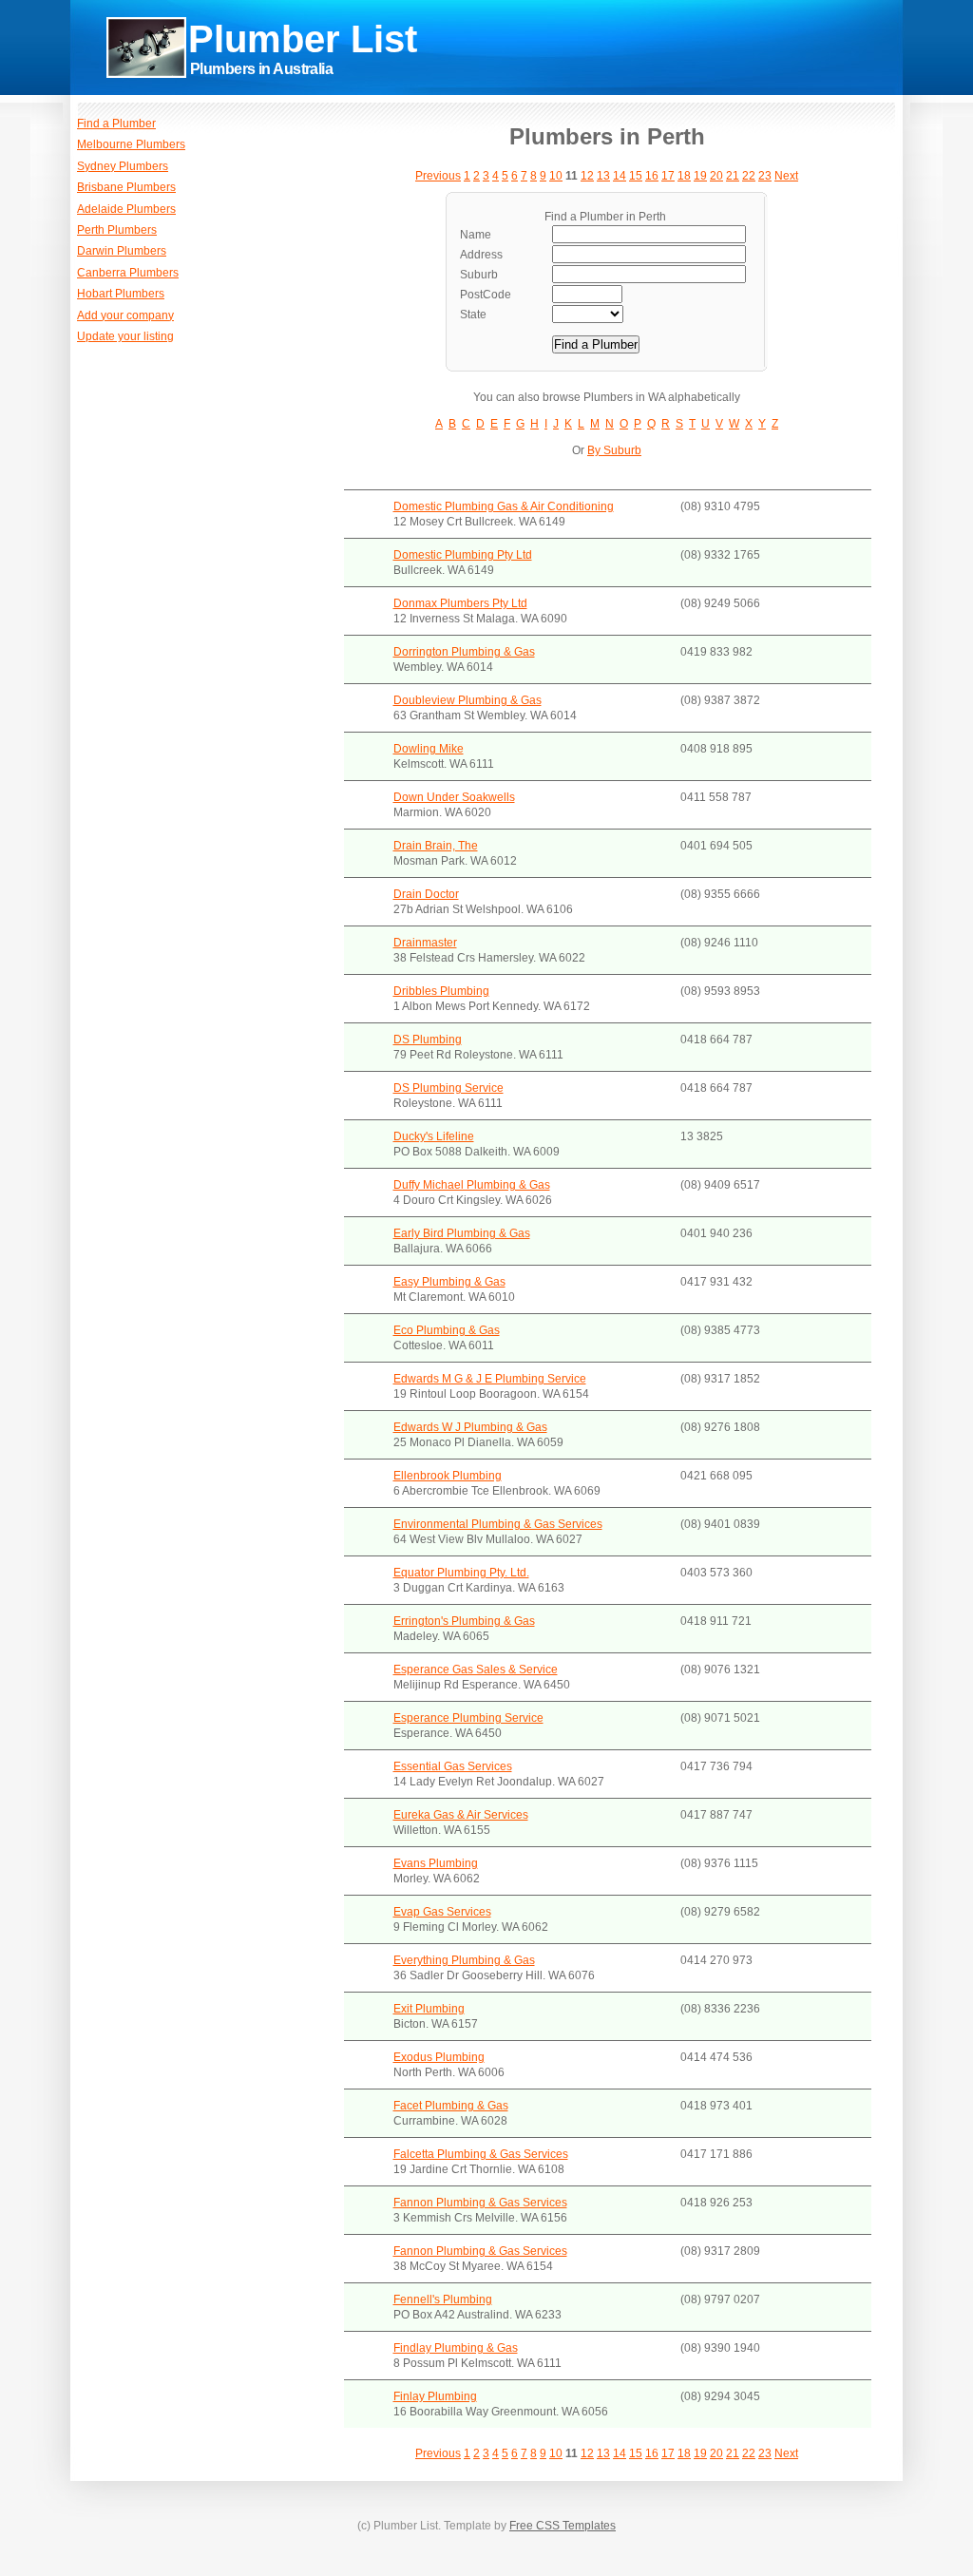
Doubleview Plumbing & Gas (467, 700)
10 (556, 176)
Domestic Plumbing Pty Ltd (463, 555)
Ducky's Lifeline (434, 1136)
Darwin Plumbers (122, 251)
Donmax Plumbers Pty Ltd (460, 603)
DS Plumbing (428, 1040)
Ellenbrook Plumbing (448, 1476)
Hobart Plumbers (121, 294)
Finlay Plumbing (435, 2396)
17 (668, 176)
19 (700, 176)
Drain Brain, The (436, 846)
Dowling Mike (429, 749)
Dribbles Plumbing (441, 991)
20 (716, 176)
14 (620, 176)
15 (636, 176)
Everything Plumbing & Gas (464, 1960)
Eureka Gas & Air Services (461, 1815)
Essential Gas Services (453, 1766)
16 (652, 176)
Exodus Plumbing (439, 2057)
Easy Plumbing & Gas (449, 1282)
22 (749, 176)
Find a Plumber (116, 124)
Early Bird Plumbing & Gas (462, 1233)
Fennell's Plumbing (443, 2299)
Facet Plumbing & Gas (451, 2106)
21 (733, 176)
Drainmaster (425, 943)
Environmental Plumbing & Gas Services (498, 1524)
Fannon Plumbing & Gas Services (480, 2203)
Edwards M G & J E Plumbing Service (490, 1379)
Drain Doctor (426, 894)
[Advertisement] (646, 76)
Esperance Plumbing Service (468, 1718)
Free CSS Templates (563, 2526)
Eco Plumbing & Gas (447, 1330)
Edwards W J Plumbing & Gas (470, 1427)
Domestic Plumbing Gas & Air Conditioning (504, 506)
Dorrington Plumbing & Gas (464, 652)
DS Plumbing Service (448, 1088)
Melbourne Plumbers (131, 144)
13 (603, 176)
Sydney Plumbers (123, 166)
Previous (438, 176)
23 (765, 176)
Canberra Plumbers (128, 273)
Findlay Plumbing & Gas (456, 2348)
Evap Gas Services (442, 1912)
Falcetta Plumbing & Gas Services (481, 2154)
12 (587, 176)
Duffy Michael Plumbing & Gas (472, 1185)
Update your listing (125, 336)
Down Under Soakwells (454, 797)
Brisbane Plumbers (126, 187)
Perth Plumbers (117, 230)
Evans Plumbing (436, 1863)
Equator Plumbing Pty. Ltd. (461, 1573)
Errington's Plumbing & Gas (464, 1621)
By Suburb (614, 450)
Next (786, 176)
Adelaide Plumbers (126, 209)
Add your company (125, 315)
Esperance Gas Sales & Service (476, 1670)
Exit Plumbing (429, 2009)
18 (684, 176)
